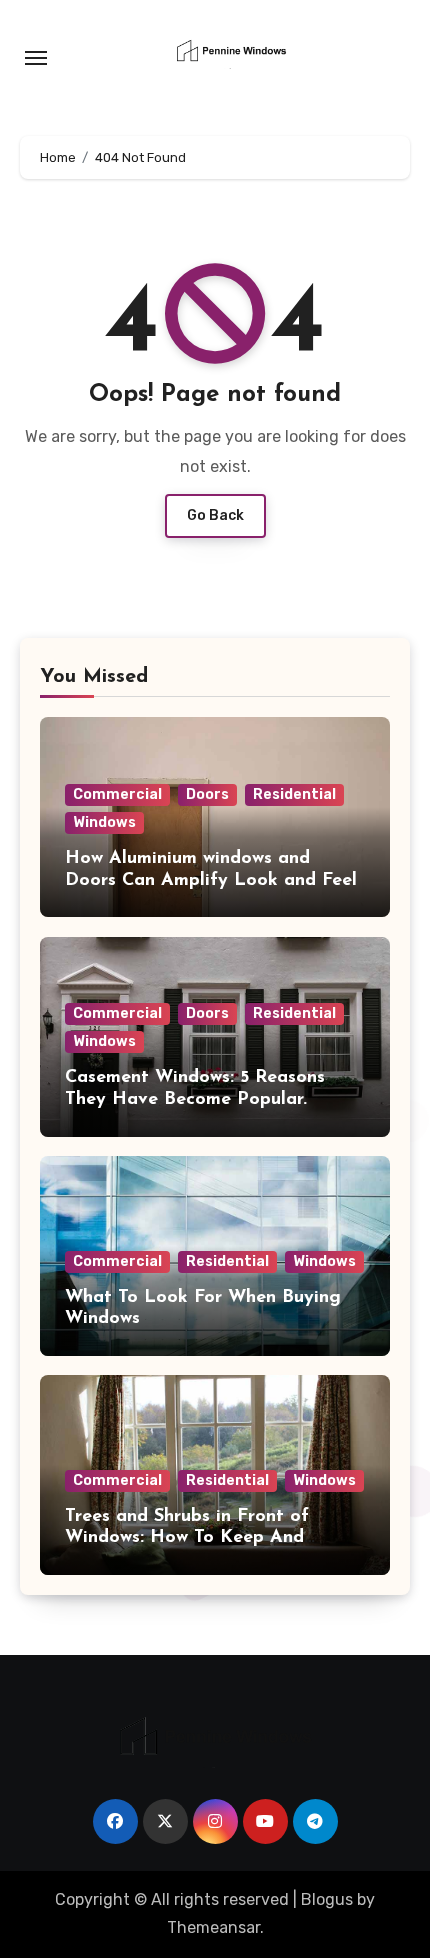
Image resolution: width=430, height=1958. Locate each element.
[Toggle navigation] (36, 58)
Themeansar (213, 1927)
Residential (294, 794)
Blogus (327, 1899)
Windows (104, 822)
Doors (207, 794)
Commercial (117, 794)
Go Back (215, 515)
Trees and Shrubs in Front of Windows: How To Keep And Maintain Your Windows (187, 1538)
